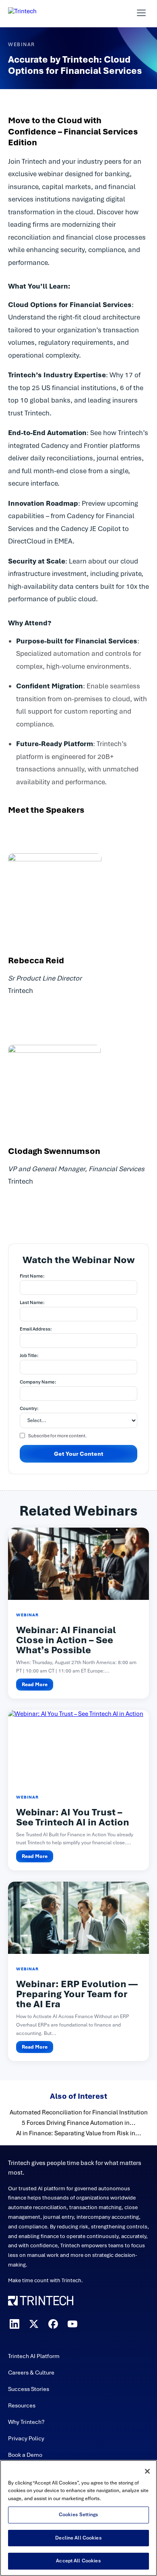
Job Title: (29, 1355)
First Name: (32, 1276)
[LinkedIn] (14, 2324)
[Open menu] (141, 13)
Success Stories (29, 2389)
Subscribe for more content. (57, 1436)
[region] (78, 2518)
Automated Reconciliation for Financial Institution (79, 2112)
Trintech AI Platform (34, 2356)
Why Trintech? (26, 2422)
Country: (29, 1408)
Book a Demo (25, 2455)
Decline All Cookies (78, 2538)
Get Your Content (79, 1454)
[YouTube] (72, 2324)
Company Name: (38, 1382)
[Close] (147, 2471)
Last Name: (32, 1302)
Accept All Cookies (78, 2561)
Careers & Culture (31, 2373)
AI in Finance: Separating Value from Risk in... (79, 2133)
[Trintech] (33, 13)
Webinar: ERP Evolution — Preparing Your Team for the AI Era (77, 1994)
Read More (35, 1685)
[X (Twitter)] (34, 2324)
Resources (22, 2405)
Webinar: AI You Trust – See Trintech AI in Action (73, 1817)
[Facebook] (53, 2324)
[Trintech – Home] (78, 2301)
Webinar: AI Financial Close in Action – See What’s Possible (66, 1640)
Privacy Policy (26, 2438)
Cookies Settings (78, 2515)
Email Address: (36, 1329)
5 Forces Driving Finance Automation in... (79, 2123)
